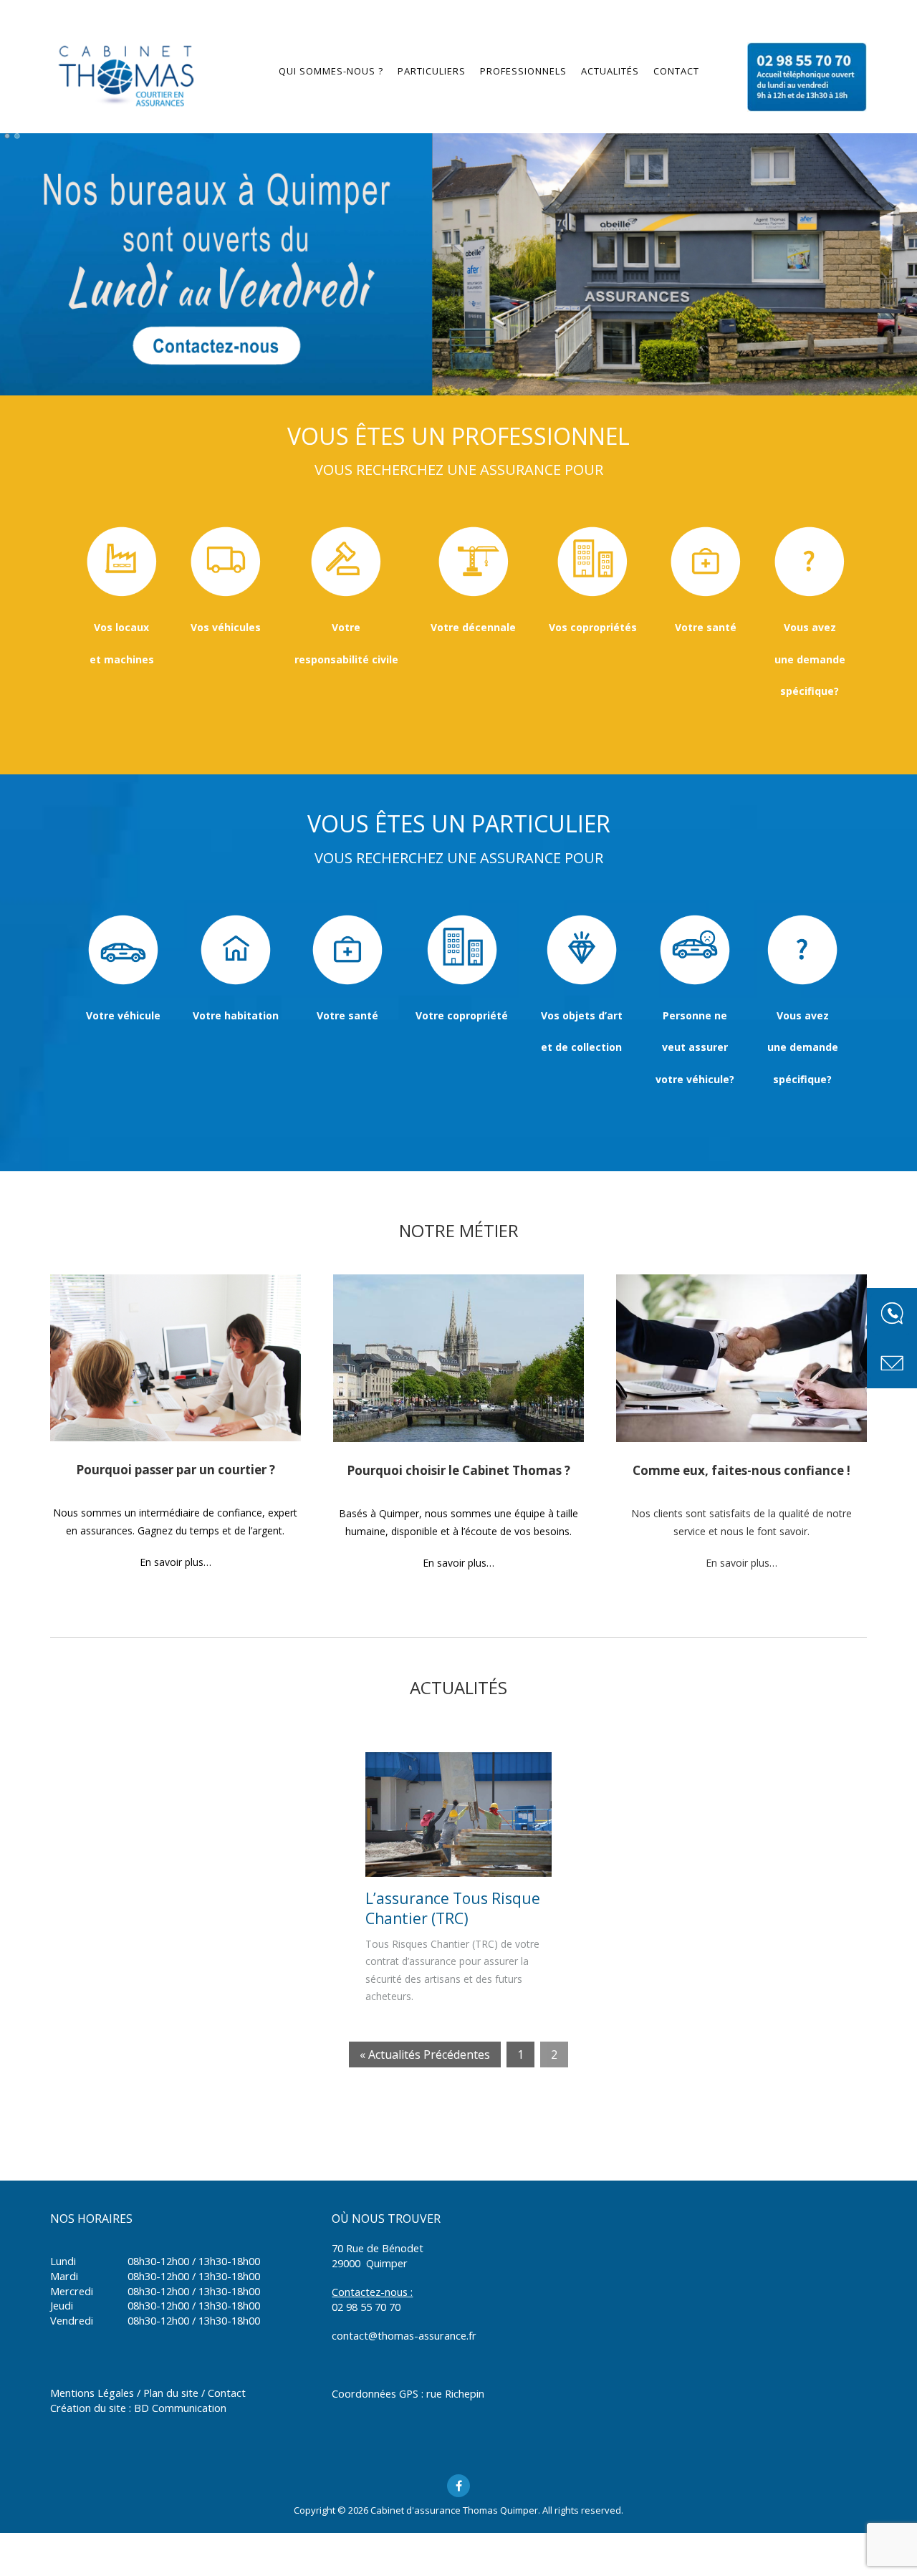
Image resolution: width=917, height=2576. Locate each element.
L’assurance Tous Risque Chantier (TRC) (453, 1908)
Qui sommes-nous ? (331, 71)
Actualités (610, 71)
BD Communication (180, 2408)
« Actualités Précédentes (425, 2054)
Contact (676, 71)
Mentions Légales (92, 2393)
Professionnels (523, 71)
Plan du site (171, 2393)
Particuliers (432, 71)
